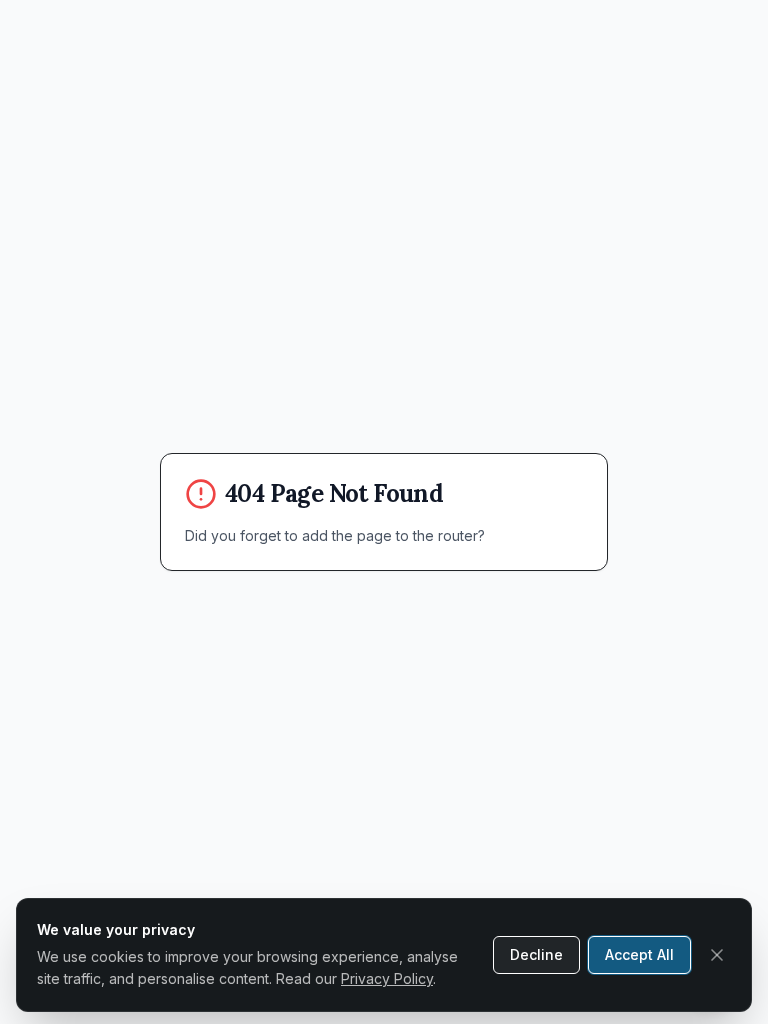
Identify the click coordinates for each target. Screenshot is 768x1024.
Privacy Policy (387, 978)
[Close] (717, 955)
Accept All (639, 954)
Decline (536, 954)
